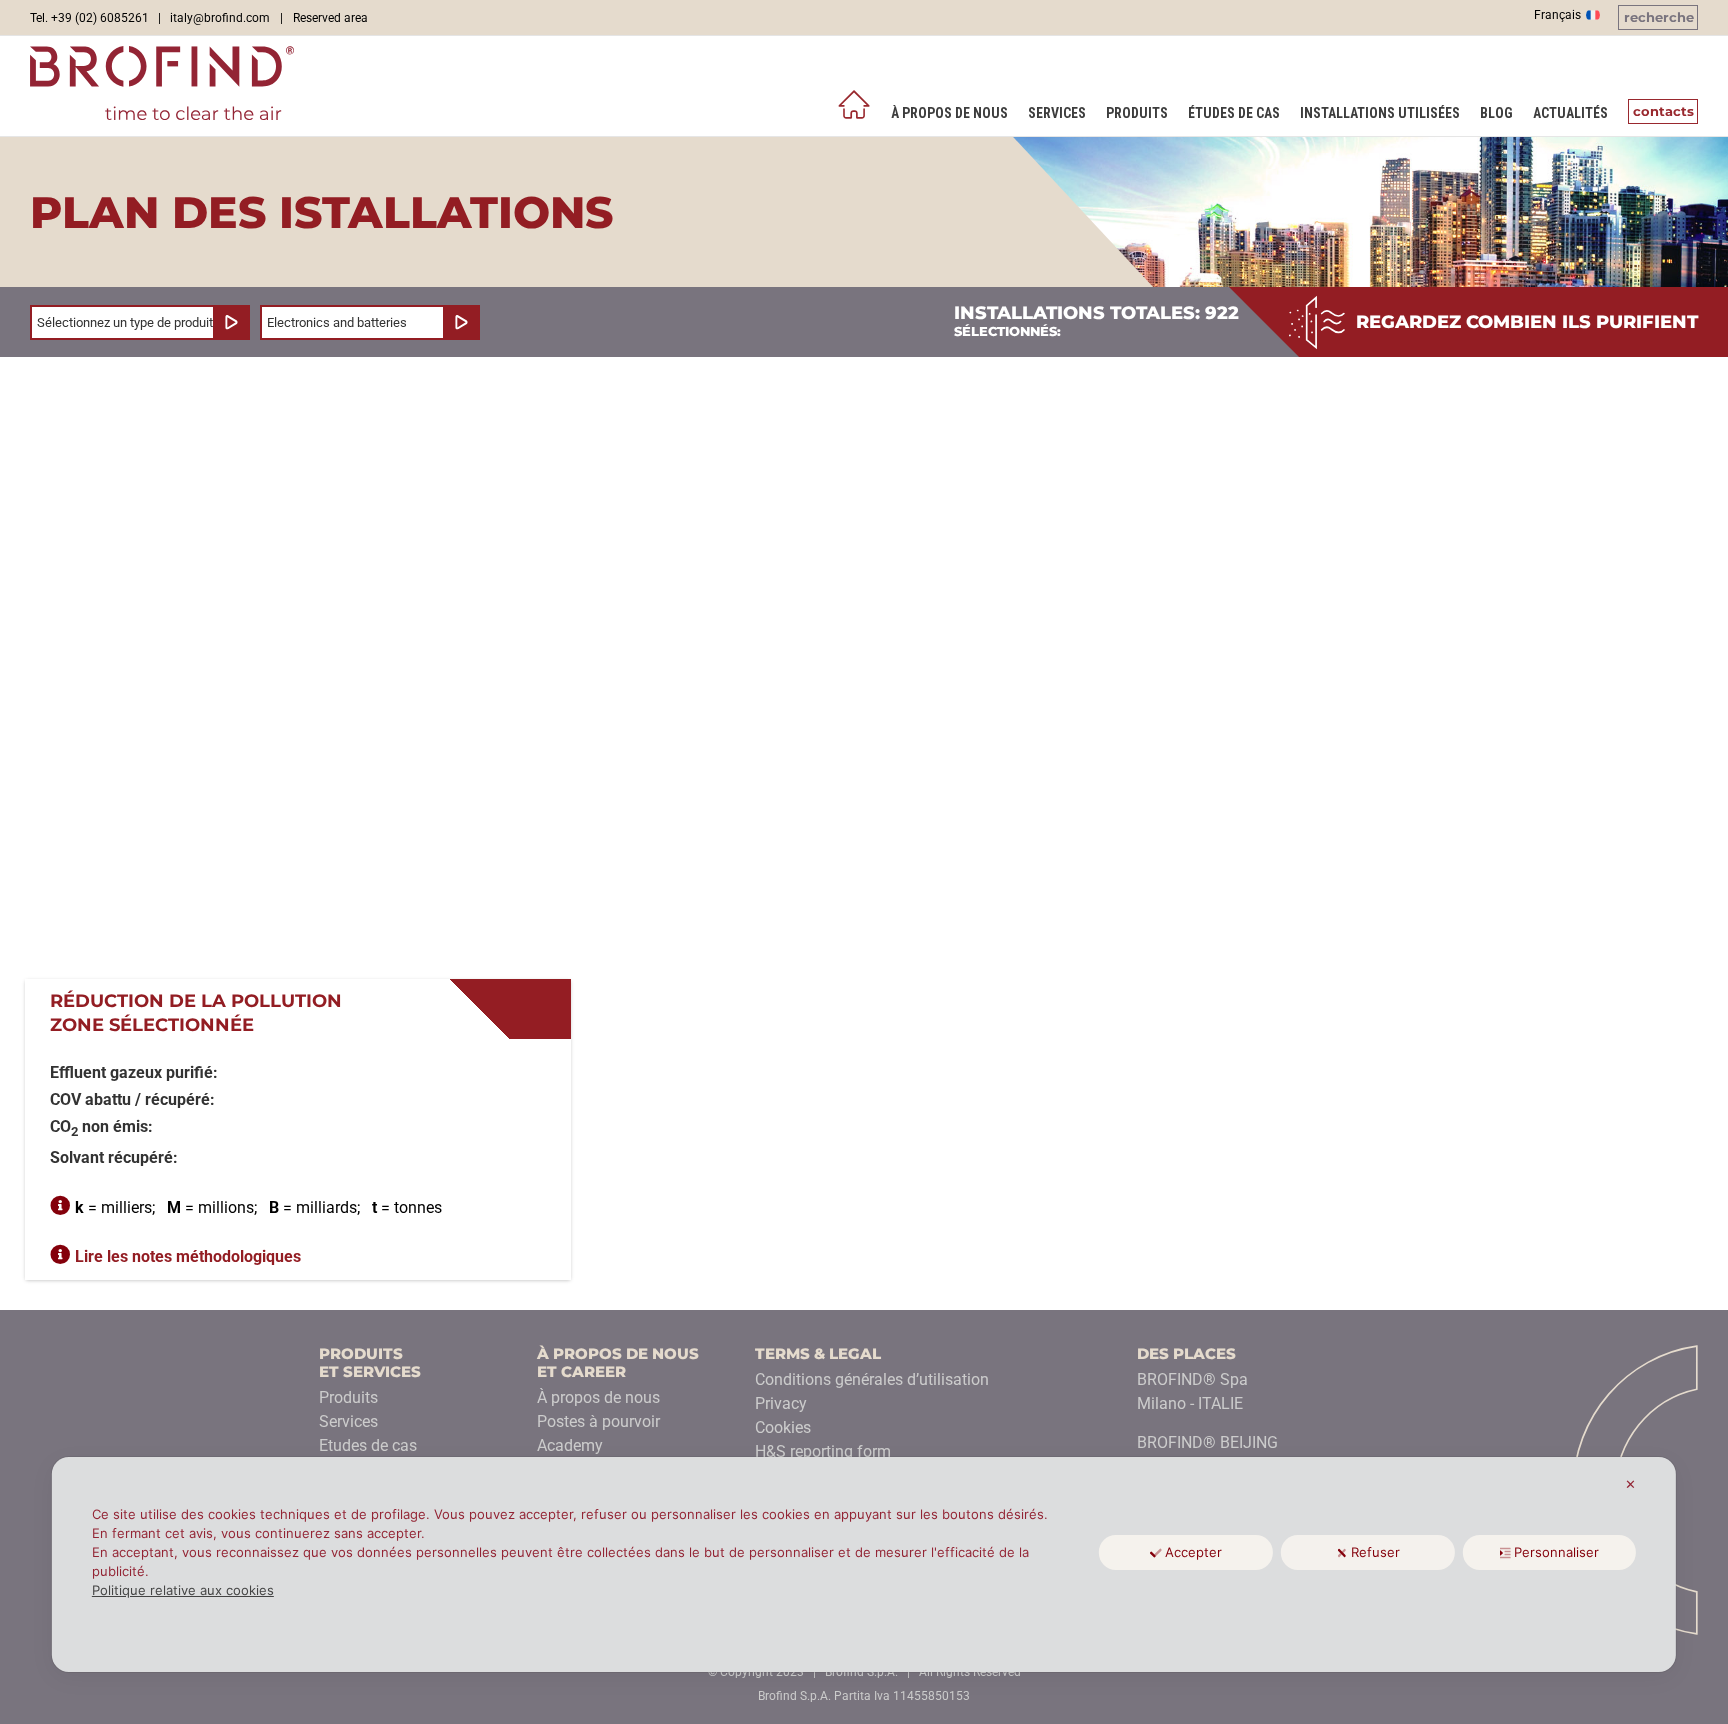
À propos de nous (598, 1397)
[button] (1658, 17)
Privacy (781, 1403)
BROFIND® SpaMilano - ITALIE (1192, 1391)
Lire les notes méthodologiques (188, 1256)
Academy (570, 1445)
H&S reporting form (823, 1451)
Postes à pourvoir (598, 1421)
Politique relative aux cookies (183, 1590)
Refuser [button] (1375, 1552)
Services (348, 1421)
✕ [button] (1630, 1484)
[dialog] (864, 1564)
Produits (348, 1397)
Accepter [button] (1193, 1552)
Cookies (783, 1427)
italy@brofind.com (220, 18)
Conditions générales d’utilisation (872, 1379)
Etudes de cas (368, 1445)
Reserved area (330, 18)
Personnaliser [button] (1556, 1552)
